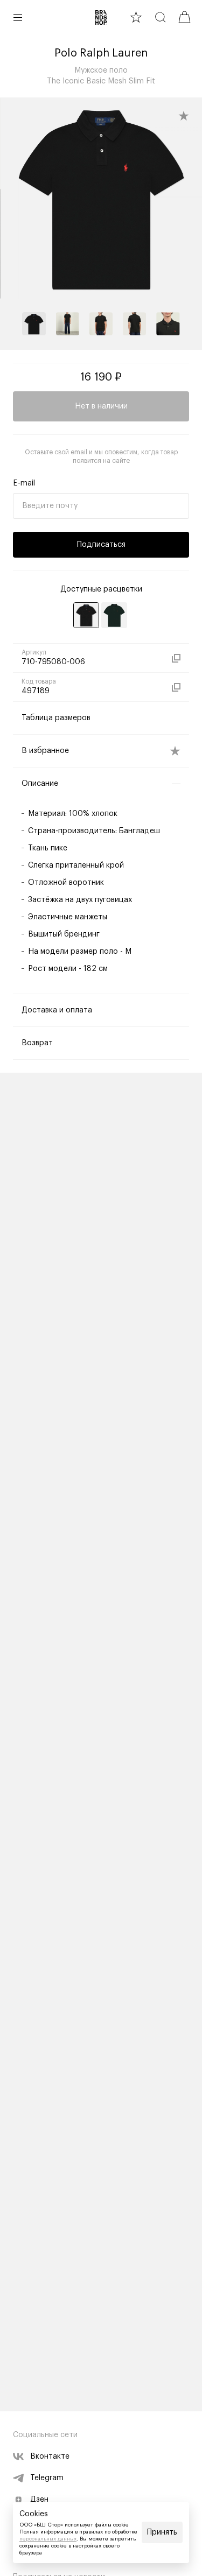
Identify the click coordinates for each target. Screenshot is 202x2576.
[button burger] (18, 17)
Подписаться (101, 545)
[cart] (184, 17)
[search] (160, 17)
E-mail (24, 483)
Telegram (47, 2478)
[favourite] (136, 17)
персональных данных (48, 2539)
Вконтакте (50, 2457)
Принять (162, 2532)
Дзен (39, 2500)
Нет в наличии (101, 406)
